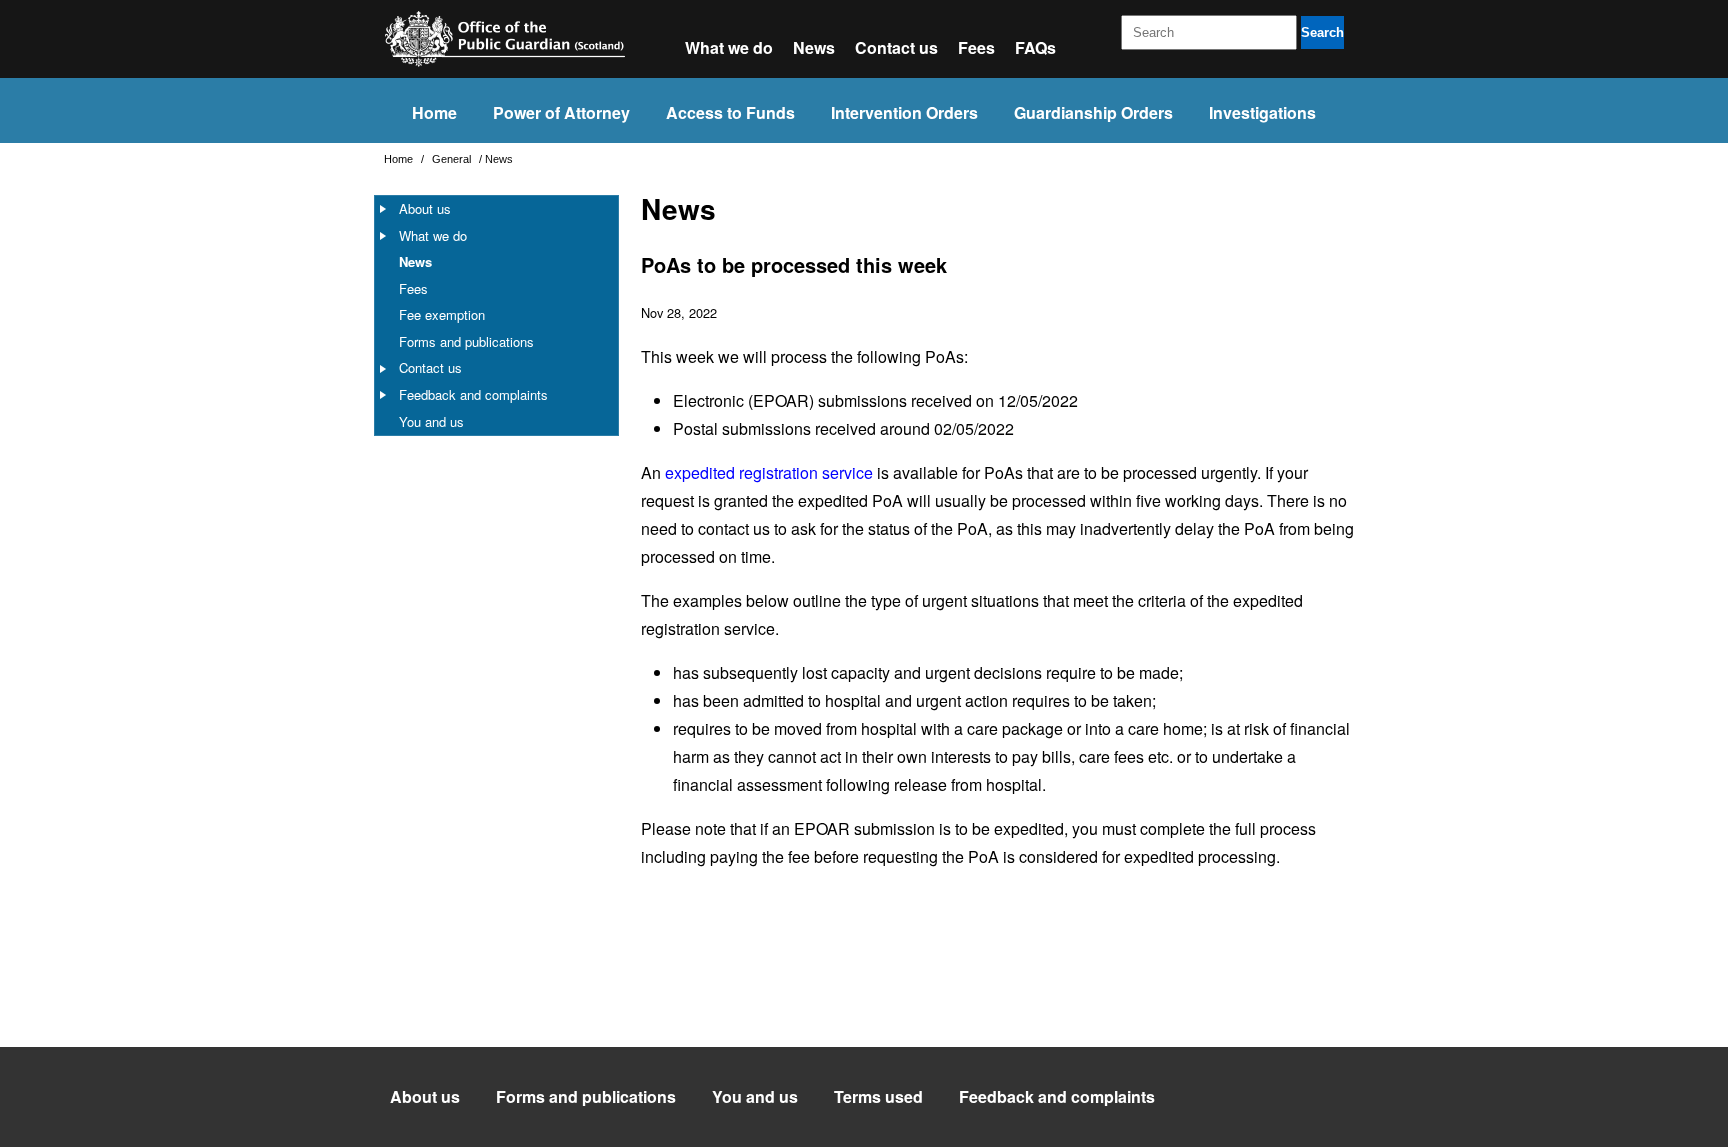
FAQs (1035, 47)
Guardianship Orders (1093, 112)
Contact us (896, 47)
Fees (976, 47)
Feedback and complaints (473, 394)
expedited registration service (769, 472)
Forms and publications (466, 341)
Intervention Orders (904, 112)
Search (1322, 32)
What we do (729, 47)
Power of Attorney (561, 112)
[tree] (496, 315)
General (453, 159)
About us (425, 208)
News (814, 47)
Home (434, 112)
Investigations (1262, 112)
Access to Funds (730, 112)
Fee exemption (442, 314)
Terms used (878, 1096)
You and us (431, 421)
